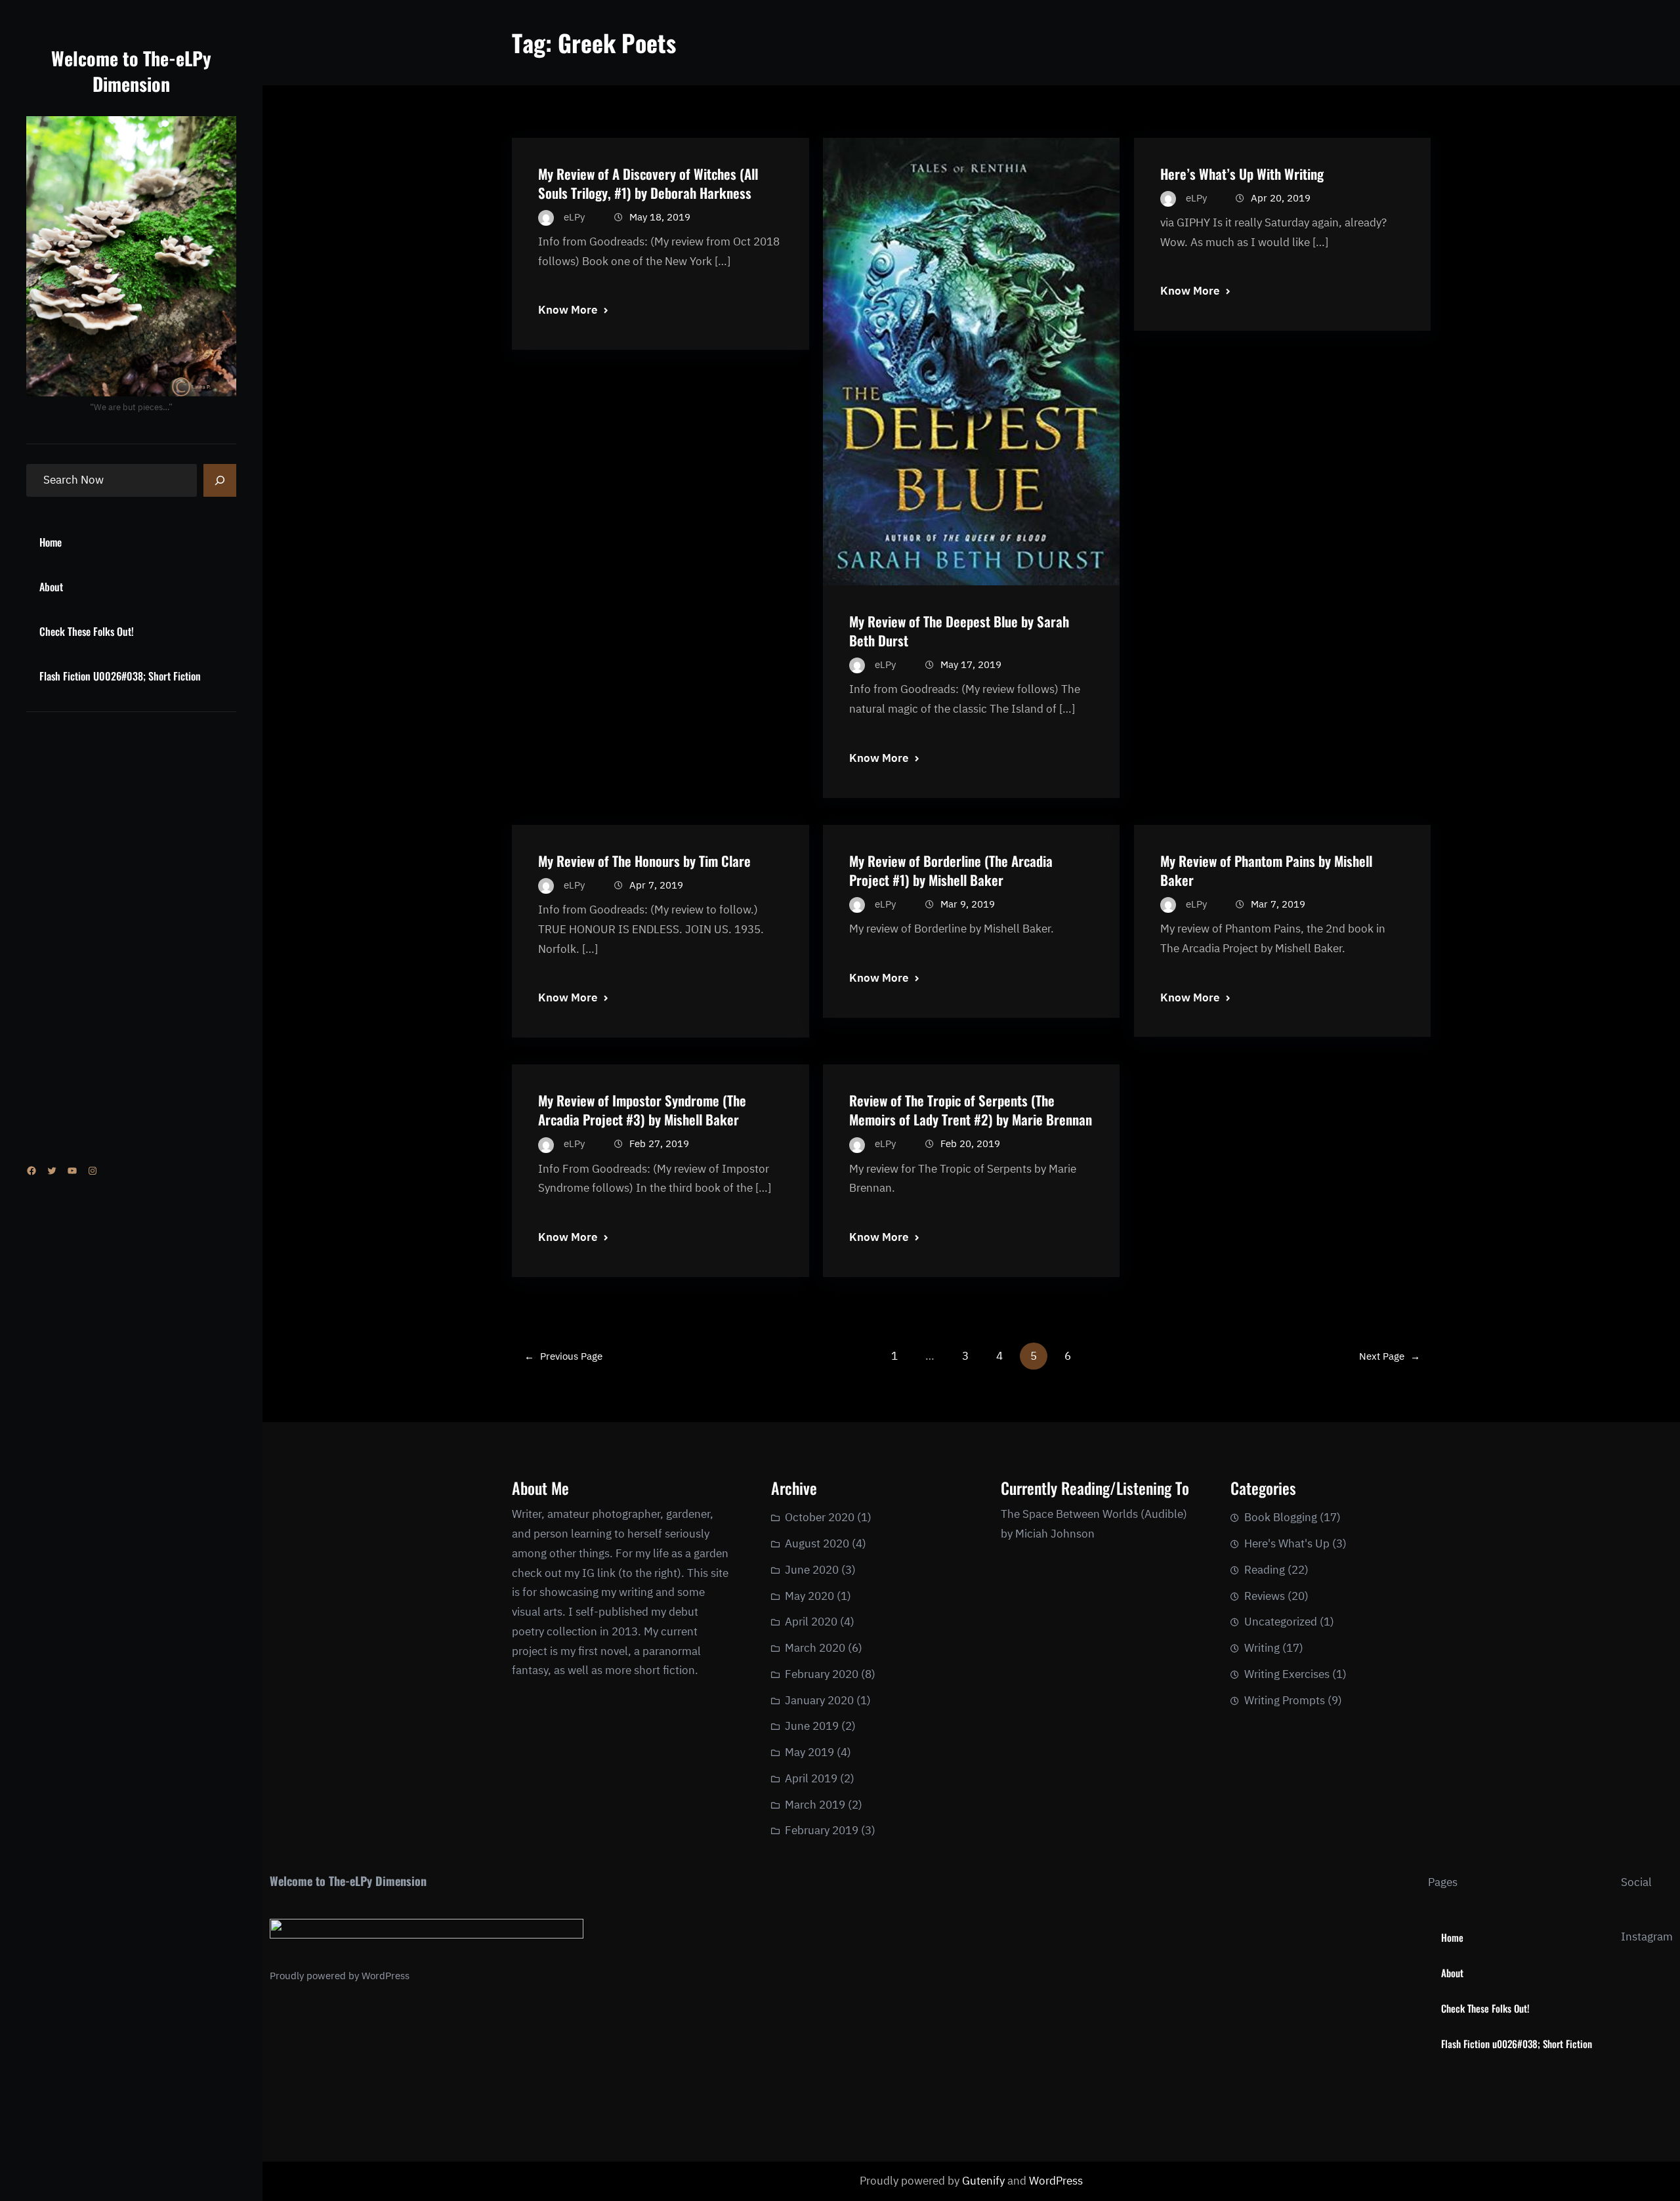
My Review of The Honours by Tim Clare (644, 861)
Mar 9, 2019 (968, 904)
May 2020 (809, 1596)
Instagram (1647, 1937)
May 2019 (809, 1752)
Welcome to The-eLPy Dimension (131, 71)
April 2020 (811, 1622)
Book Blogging (1281, 1517)
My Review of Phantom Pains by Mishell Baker (1266, 870)
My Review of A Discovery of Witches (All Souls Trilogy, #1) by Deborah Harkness (648, 183)
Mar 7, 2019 (1278, 904)
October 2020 (820, 1517)
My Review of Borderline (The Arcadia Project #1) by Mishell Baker (951, 870)
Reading (1265, 1570)
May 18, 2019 (660, 217)
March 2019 (815, 1805)
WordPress (386, 1976)
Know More (568, 310)
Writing (1262, 1648)
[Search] (220, 480)
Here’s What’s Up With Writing (1242, 174)
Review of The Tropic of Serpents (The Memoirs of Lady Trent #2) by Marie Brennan (971, 1110)
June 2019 (812, 1726)
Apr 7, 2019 (656, 885)
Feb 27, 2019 (659, 1143)
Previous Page (563, 1356)
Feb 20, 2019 (970, 1143)
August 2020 (817, 1543)
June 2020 (812, 1570)
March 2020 (815, 1648)
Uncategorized (1281, 1622)
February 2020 (822, 1674)
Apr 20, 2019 (1281, 198)
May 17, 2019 (971, 664)
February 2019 (822, 1830)
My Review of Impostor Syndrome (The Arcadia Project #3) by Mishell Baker (642, 1110)
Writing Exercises (1287, 1674)
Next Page (1390, 1356)
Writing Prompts (1285, 1700)
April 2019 (811, 1778)
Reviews (1265, 1596)
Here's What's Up (1287, 1543)
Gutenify (985, 2181)
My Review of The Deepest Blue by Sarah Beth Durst (959, 631)
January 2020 (819, 1700)
